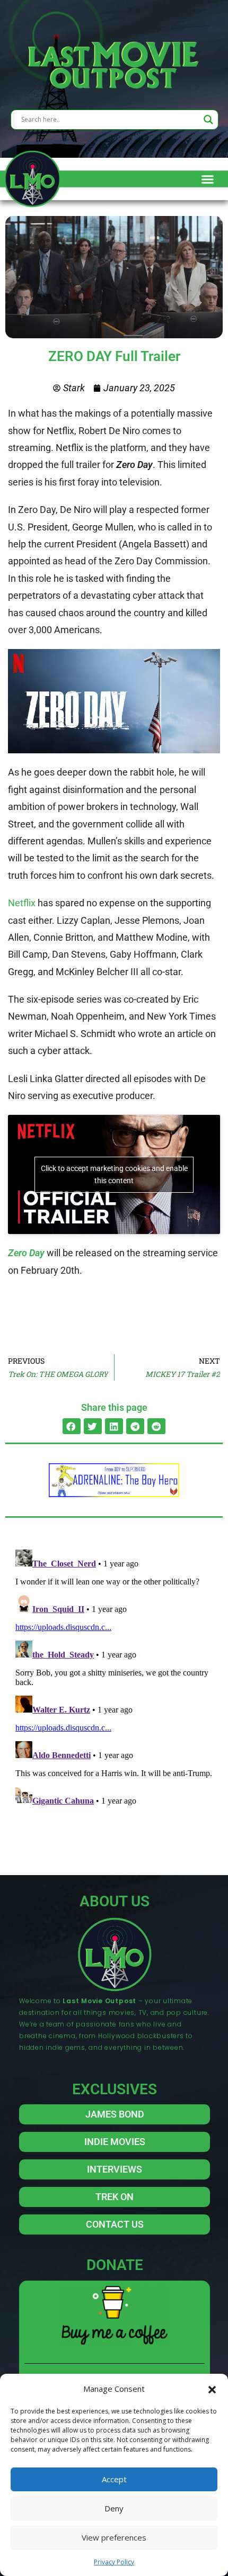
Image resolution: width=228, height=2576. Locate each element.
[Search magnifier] (208, 120)
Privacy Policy (114, 2562)
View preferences (114, 2537)
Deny (114, 2508)
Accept (114, 2479)
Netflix (22, 903)
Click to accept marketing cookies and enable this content (114, 1174)
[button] (212, 2389)
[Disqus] (114, 1678)
